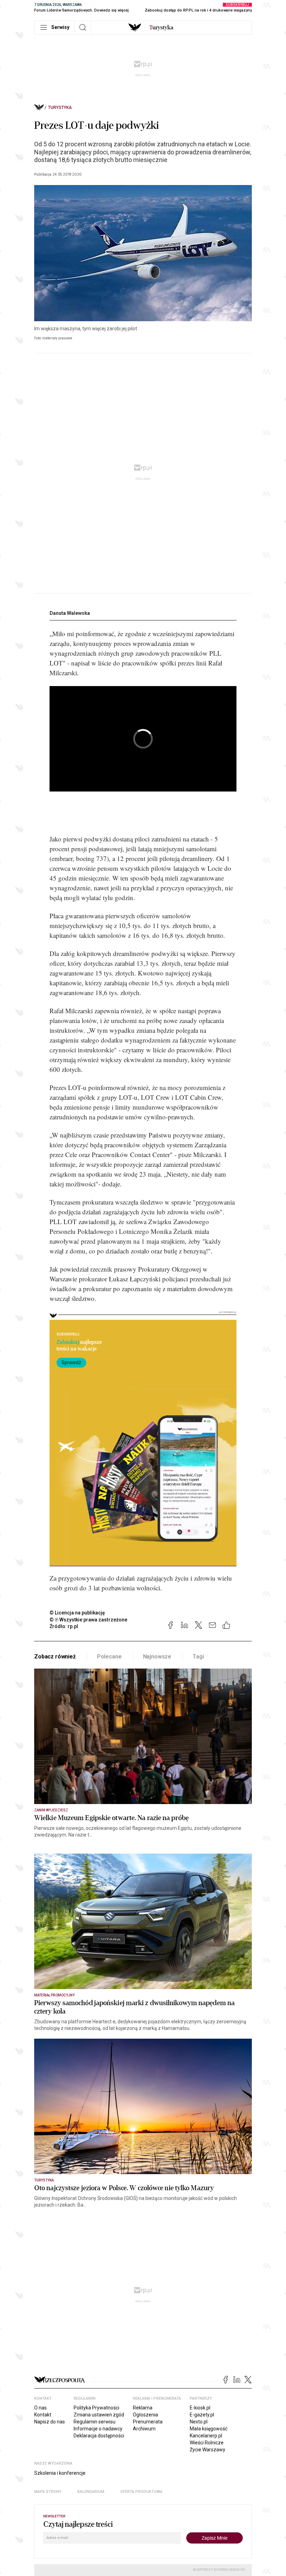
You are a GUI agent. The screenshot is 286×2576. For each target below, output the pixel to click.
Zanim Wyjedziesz (51, 1810)
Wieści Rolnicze (207, 2443)
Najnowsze (157, 1657)
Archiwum (144, 2429)
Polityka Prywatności (96, 2408)
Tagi (198, 1657)
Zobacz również (55, 1657)
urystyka (161, 28)
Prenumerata (148, 2422)
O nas (40, 2408)
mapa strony (48, 2492)
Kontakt (43, 2415)
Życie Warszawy (208, 2450)
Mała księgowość (209, 2429)
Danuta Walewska (70, 613)
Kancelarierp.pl (206, 2436)
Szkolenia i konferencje (60, 2473)
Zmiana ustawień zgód (99, 2415)
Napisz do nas (50, 2422)
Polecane (109, 1657)
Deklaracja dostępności (99, 2436)
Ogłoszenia (145, 2415)
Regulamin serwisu (95, 2422)
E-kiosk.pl (200, 2408)
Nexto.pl (199, 2422)
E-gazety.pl (202, 2415)
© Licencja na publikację (77, 1613)
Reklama (143, 2408)
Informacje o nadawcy (98, 2429)
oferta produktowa (141, 2492)
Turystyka (60, 108)
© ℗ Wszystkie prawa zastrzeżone (88, 1620)
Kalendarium (91, 2492)
